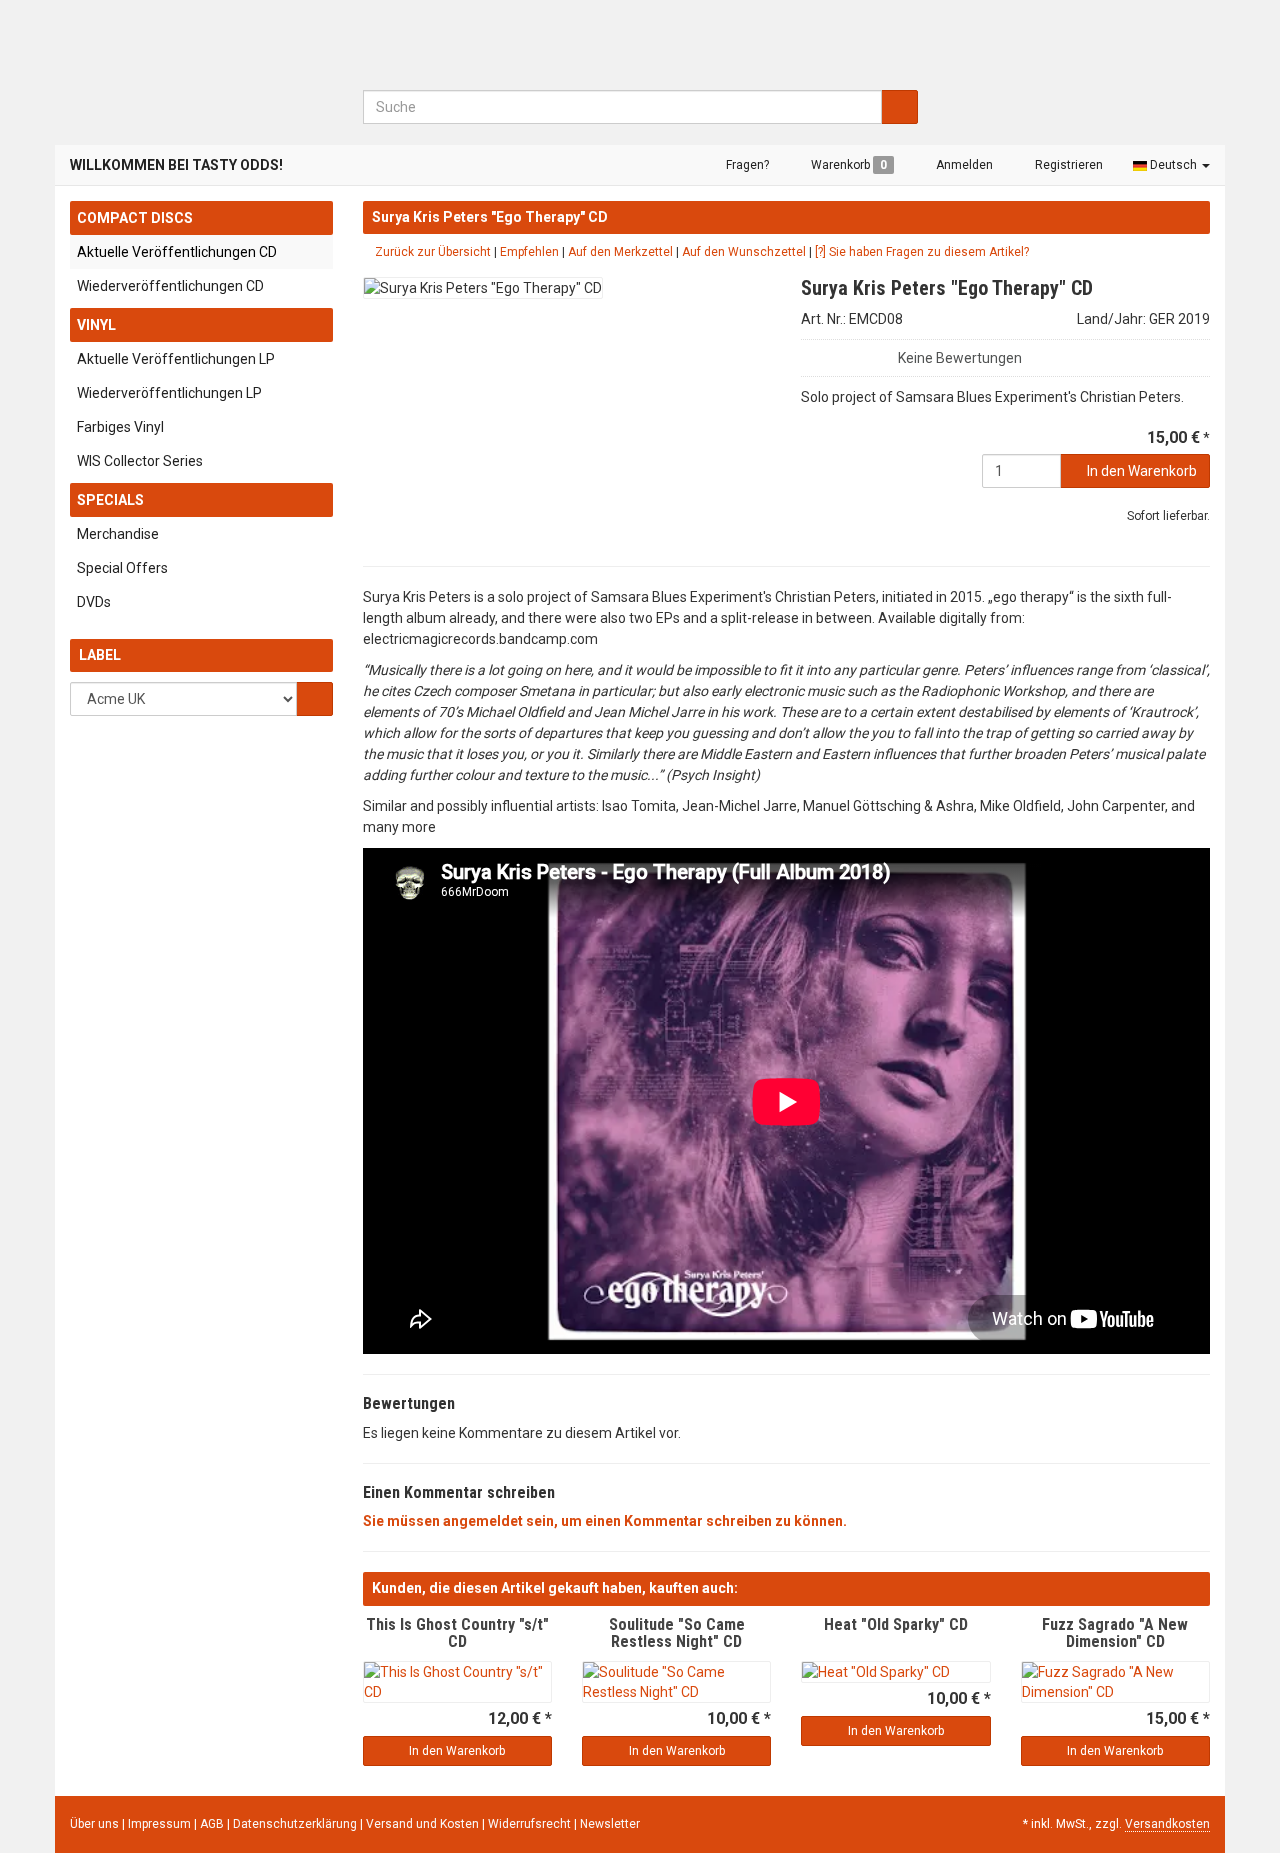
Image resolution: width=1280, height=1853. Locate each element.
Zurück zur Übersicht (431, 252)
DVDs (94, 602)
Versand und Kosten (424, 1824)
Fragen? (746, 165)
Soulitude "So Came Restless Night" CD (677, 1633)
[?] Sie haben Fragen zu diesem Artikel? (922, 252)
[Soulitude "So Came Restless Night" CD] (676, 1682)
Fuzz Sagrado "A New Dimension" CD (1115, 1633)
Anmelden (963, 165)
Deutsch (1173, 165)
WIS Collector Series (140, 461)
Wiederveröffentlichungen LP (169, 393)
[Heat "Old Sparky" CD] (895, 1672)
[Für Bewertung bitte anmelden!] (810, 353)
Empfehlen (529, 252)
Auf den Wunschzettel (744, 252)
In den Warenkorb (1140, 471)
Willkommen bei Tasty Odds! (176, 165)
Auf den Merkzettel (620, 252)
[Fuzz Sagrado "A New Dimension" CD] (1115, 1682)
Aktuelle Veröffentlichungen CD (177, 252)
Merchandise (118, 534)
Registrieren (1067, 165)
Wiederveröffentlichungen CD (170, 286)
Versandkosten (1167, 1824)
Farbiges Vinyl (120, 427)
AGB (213, 1824)
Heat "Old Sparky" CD (896, 1624)
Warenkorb (847, 165)
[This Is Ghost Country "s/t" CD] (457, 1682)
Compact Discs (135, 218)
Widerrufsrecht (531, 1824)
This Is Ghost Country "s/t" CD (457, 1633)
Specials (110, 500)
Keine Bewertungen (960, 358)
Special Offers (122, 568)
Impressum (161, 1824)
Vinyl (96, 325)
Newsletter (610, 1824)
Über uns (94, 1824)
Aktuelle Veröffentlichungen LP (176, 359)
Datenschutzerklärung (296, 1824)
